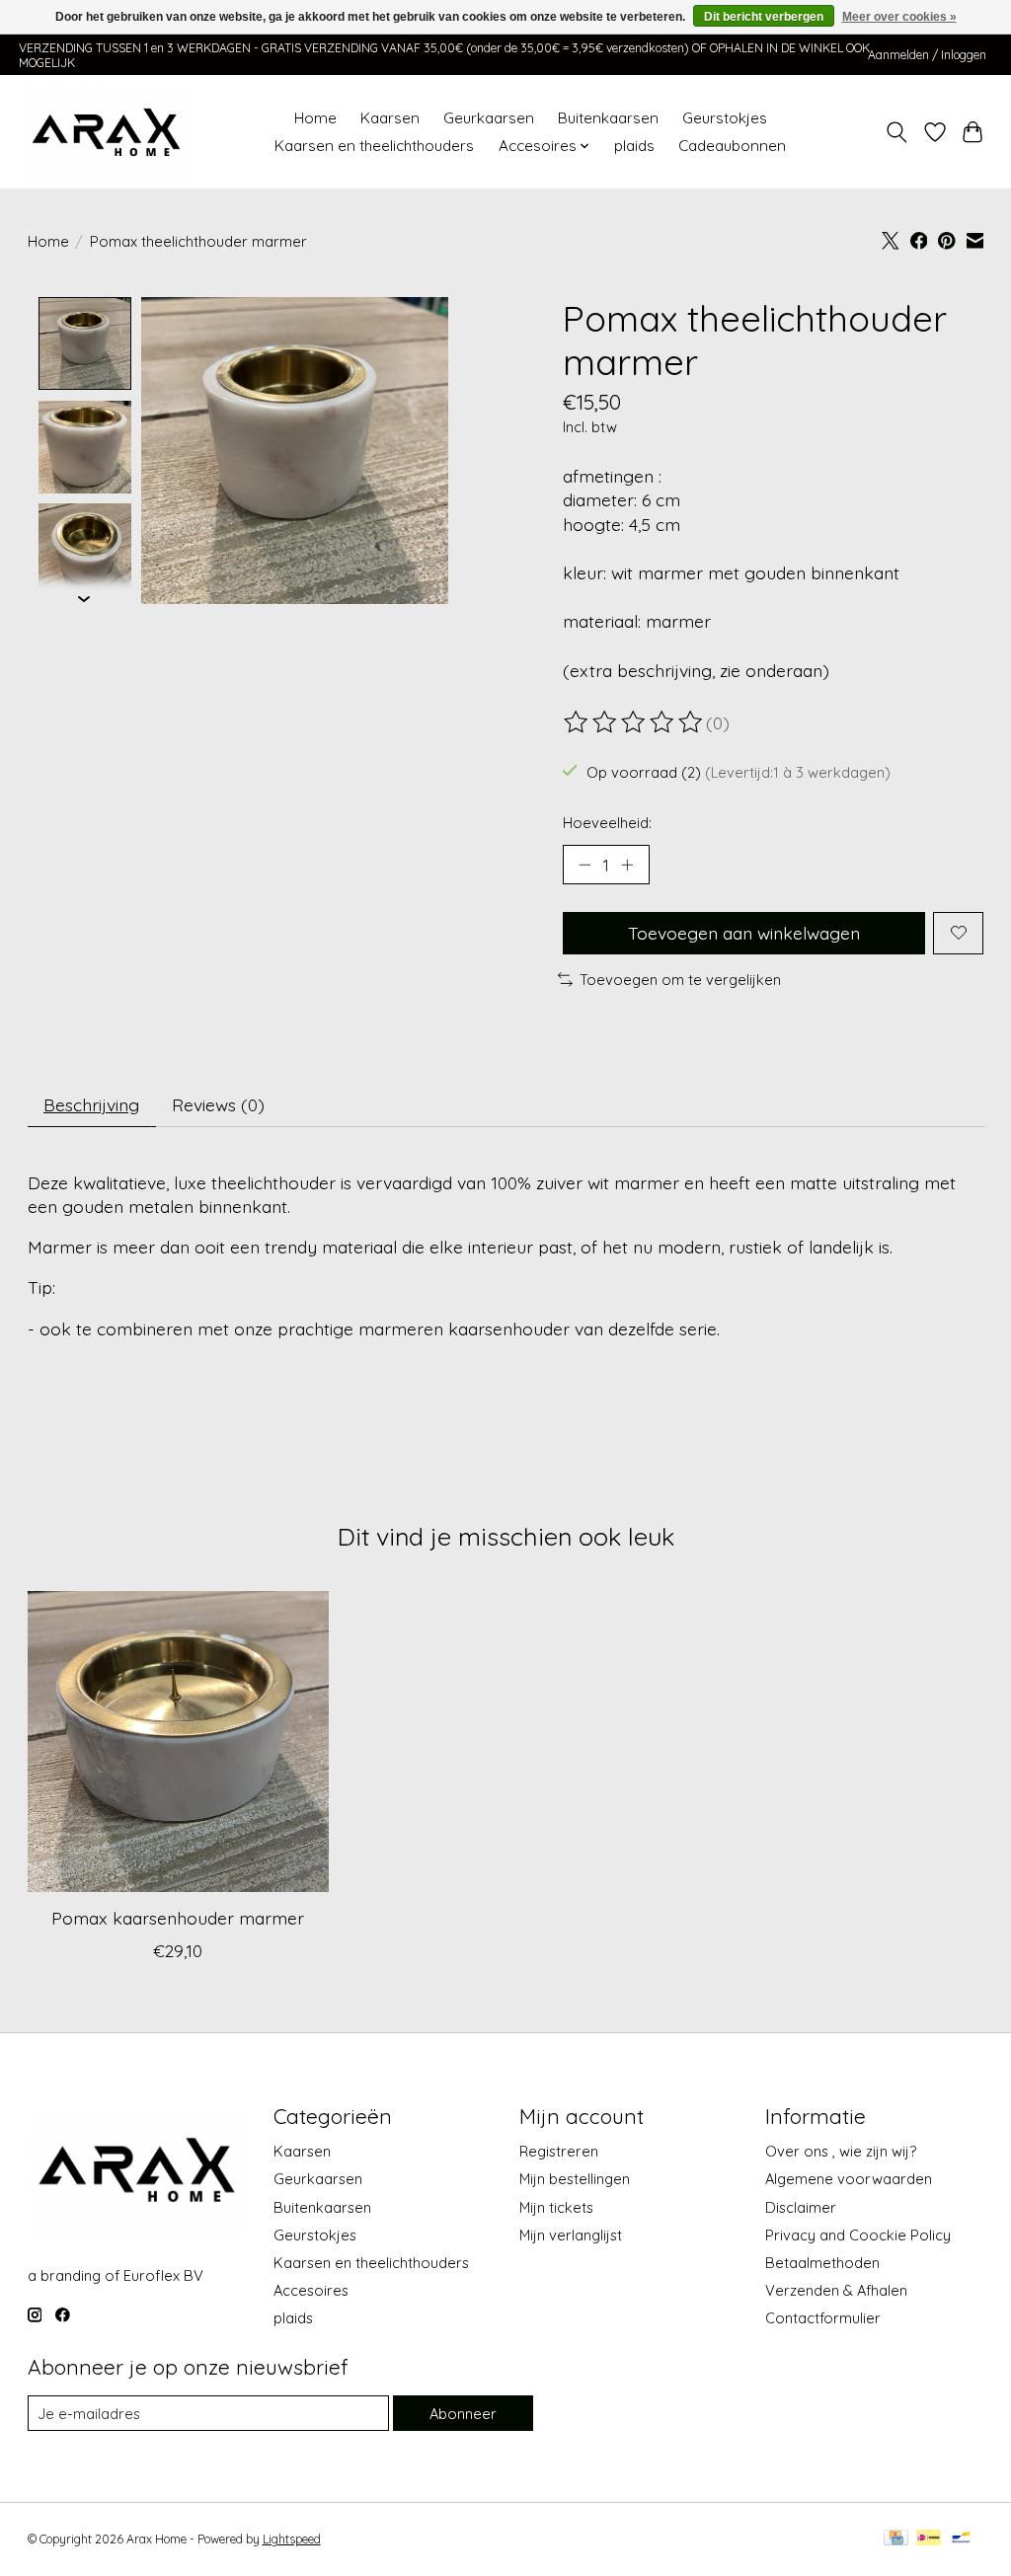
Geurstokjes (725, 118)
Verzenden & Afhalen (836, 2290)
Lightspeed (292, 2539)
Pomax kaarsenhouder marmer (178, 1919)
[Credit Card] (896, 2539)
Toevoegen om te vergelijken (680, 980)
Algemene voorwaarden (849, 2179)
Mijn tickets (556, 2207)
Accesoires (311, 2290)
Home (315, 118)
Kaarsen (390, 118)
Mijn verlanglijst (571, 2235)
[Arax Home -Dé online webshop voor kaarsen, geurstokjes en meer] (106, 132)
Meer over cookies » (899, 17)
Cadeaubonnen (732, 146)
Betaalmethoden (822, 2263)
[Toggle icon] (896, 132)
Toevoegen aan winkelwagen (744, 933)
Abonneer (463, 2414)
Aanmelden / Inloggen (927, 55)
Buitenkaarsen (608, 118)
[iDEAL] (929, 2539)
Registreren (559, 2151)
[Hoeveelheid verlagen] (584, 865)
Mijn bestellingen (575, 2179)
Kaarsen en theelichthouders (374, 146)
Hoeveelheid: (607, 823)
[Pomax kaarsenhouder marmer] (178, 1742)
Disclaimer (801, 2207)
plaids (634, 146)
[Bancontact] (961, 2539)
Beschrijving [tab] (91, 1104)
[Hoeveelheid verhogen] (627, 865)
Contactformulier (823, 2318)
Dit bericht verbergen (764, 17)
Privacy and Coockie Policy (858, 2235)
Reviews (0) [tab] (218, 1104)
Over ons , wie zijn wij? (841, 2151)
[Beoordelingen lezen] (635, 722)
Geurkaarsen (489, 118)
